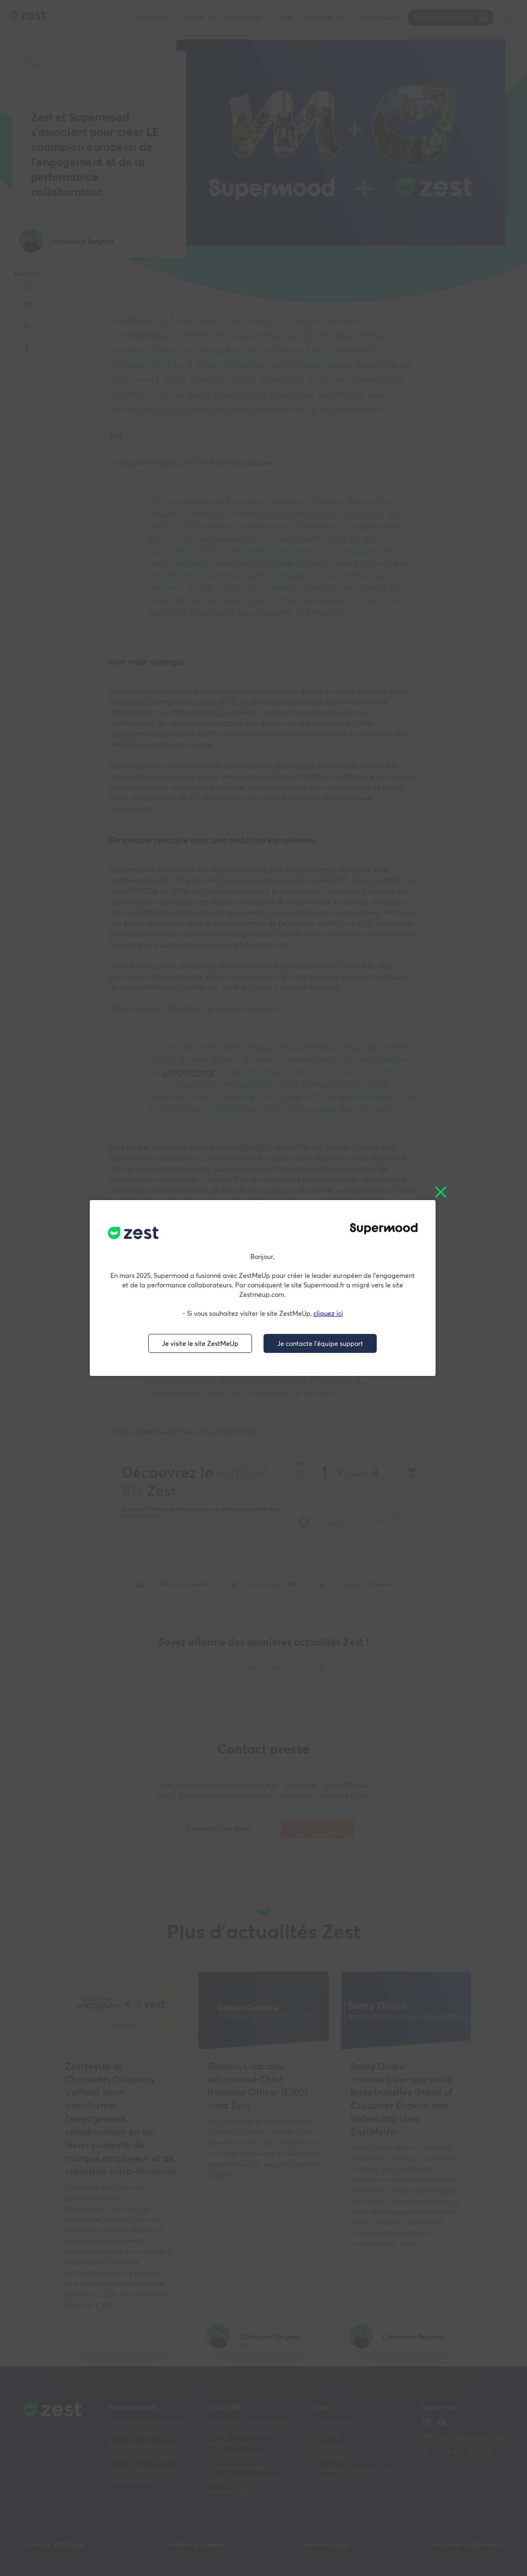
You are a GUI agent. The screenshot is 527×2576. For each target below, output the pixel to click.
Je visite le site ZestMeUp (200, 1343)
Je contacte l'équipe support (320, 1343)
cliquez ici (328, 1313)
